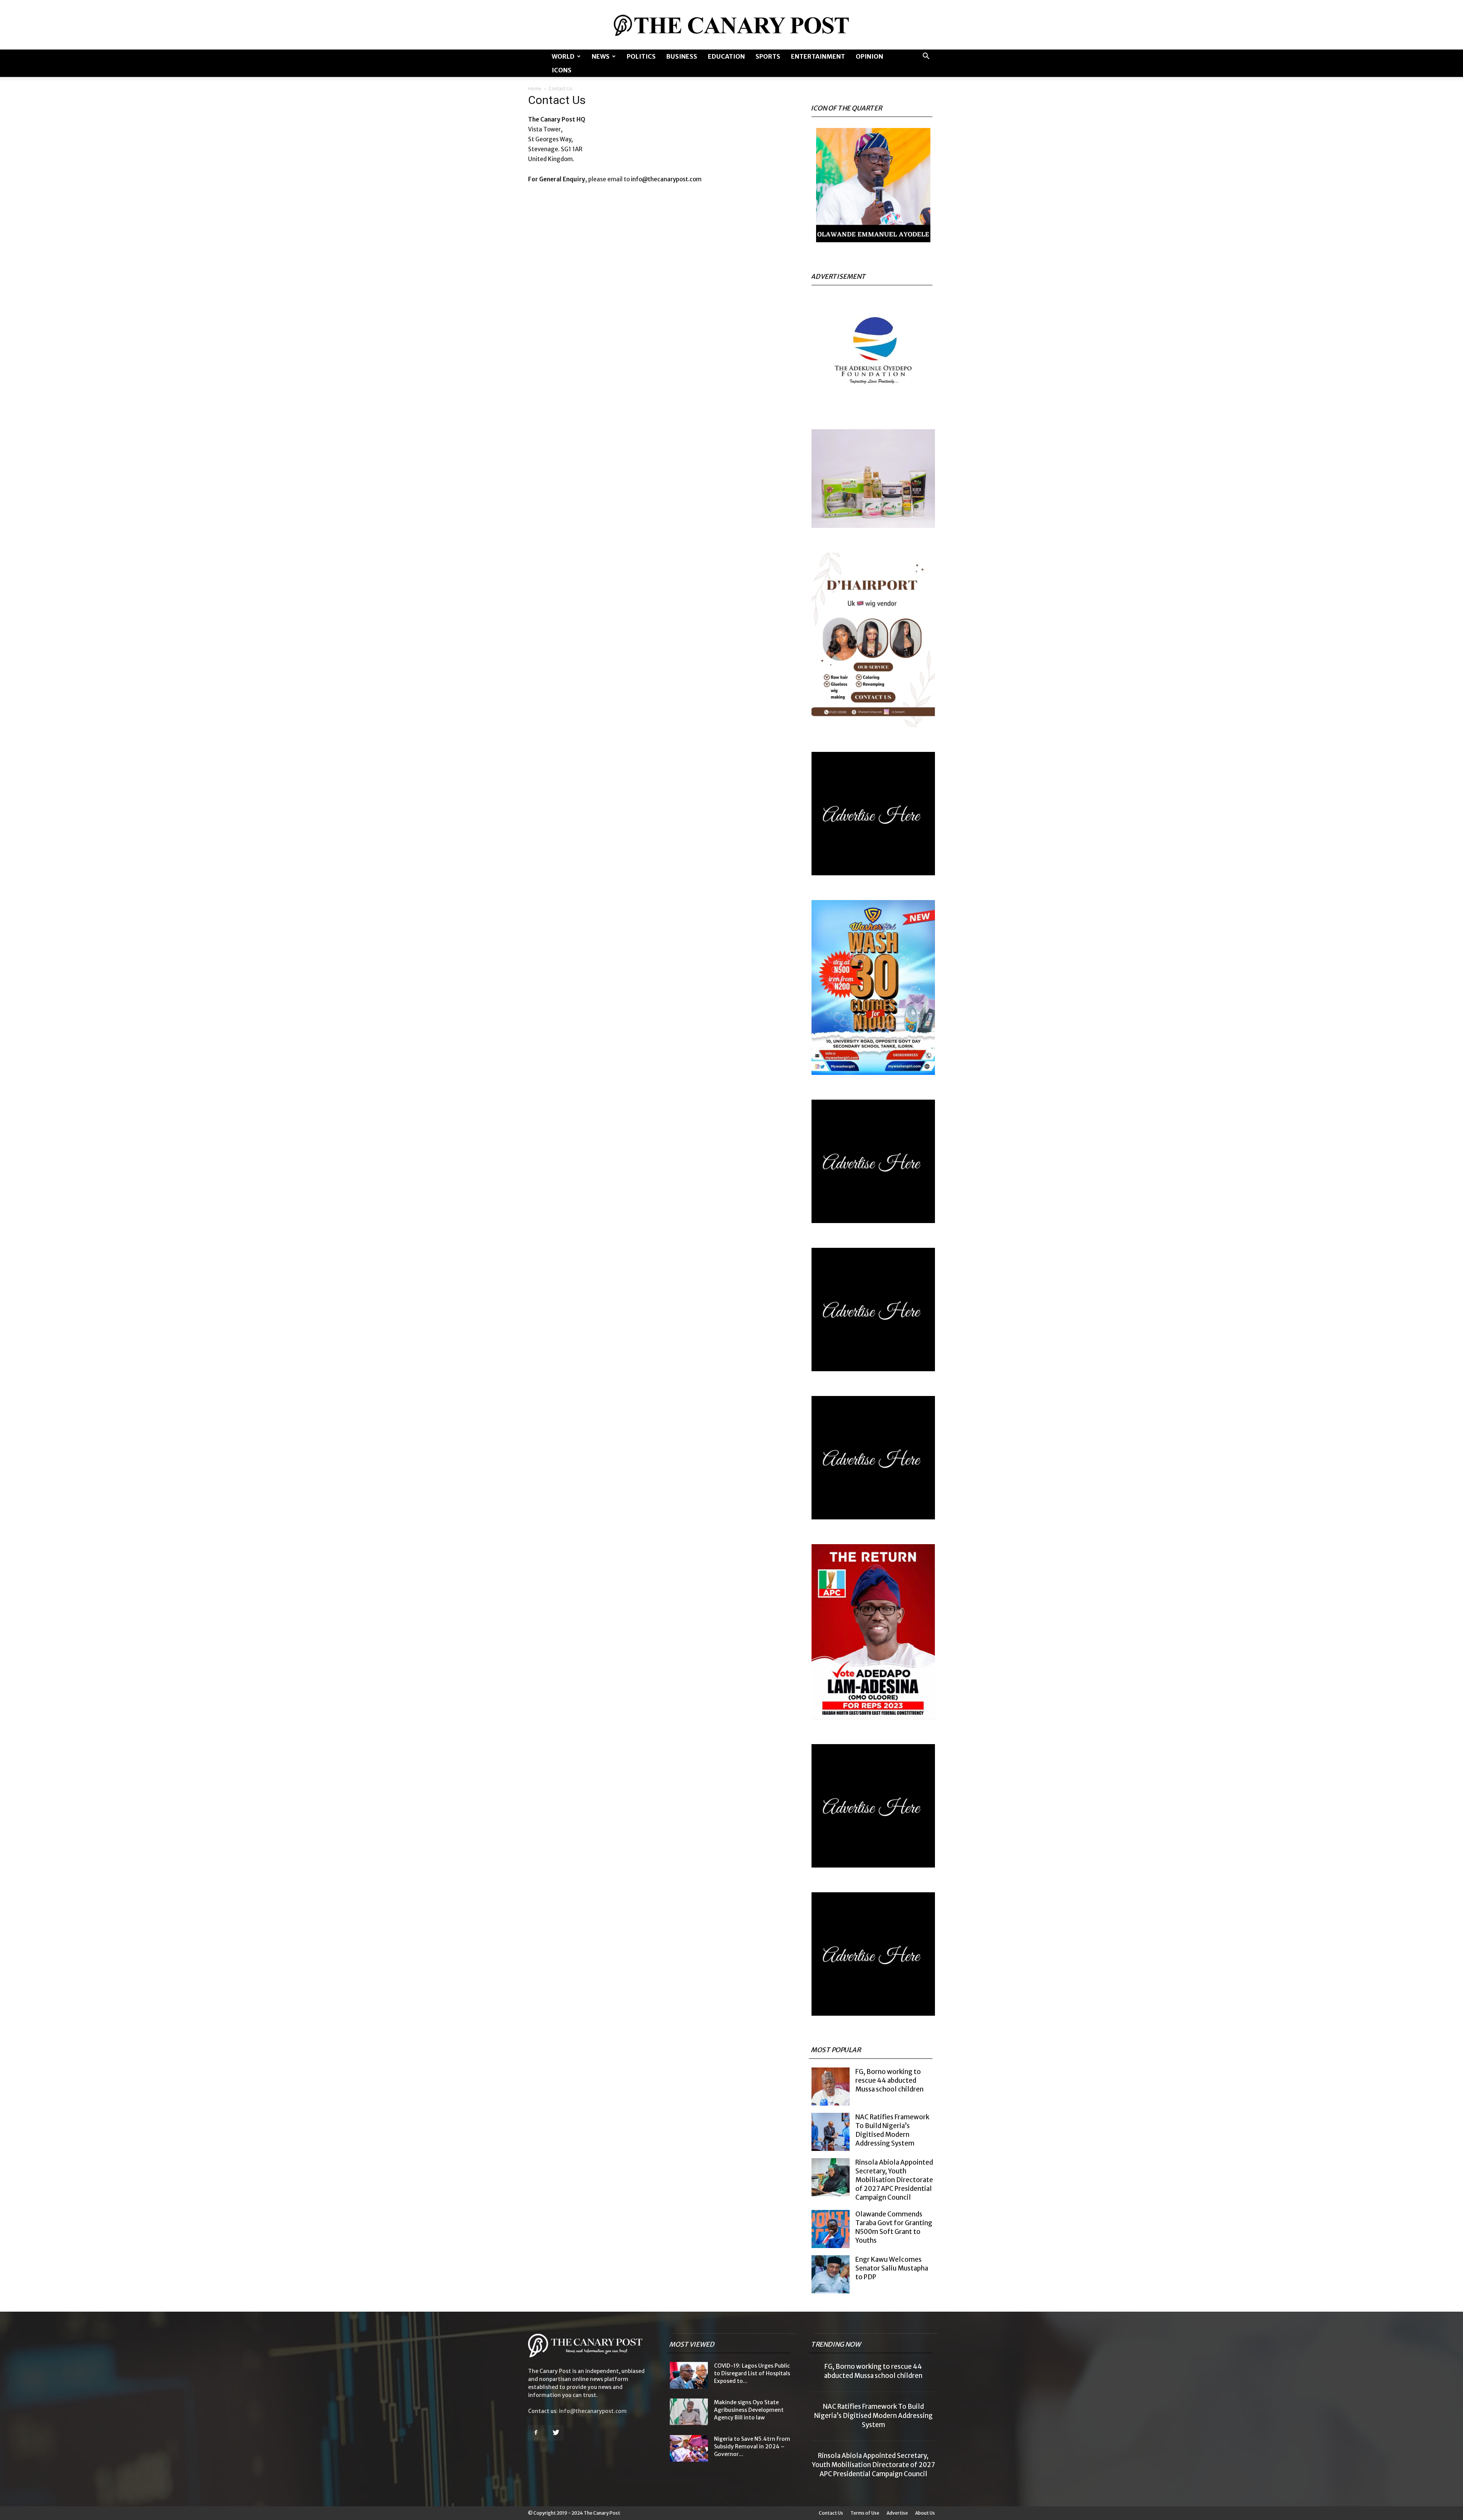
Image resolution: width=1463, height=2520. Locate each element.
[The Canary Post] (731, 25)
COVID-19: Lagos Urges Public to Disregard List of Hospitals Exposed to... (752, 2373)
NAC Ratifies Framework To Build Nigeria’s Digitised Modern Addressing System (892, 2130)
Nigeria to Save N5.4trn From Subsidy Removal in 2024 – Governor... (752, 2446)
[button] (926, 57)
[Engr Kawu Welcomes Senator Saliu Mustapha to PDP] (831, 2274)
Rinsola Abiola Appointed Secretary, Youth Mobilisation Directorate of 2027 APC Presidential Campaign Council (894, 2180)
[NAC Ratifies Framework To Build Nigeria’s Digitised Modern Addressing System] (831, 2132)
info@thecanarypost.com (666, 179)
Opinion (869, 56)
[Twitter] (556, 2433)
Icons (562, 70)
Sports (768, 56)
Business (682, 56)
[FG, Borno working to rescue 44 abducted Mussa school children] (831, 2087)
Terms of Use (865, 2513)
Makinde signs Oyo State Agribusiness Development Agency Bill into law (749, 2410)
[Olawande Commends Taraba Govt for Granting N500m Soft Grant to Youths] (831, 2229)
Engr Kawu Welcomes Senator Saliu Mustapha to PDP (892, 2268)
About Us (925, 2513)
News (601, 56)
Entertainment (818, 56)
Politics (641, 56)
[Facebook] (536, 2433)
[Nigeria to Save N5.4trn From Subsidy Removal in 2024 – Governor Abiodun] (689, 2448)
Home (535, 89)
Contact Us (831, 2513)
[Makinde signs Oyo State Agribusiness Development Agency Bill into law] (689, 2412)
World (563, 56)
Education (726, 56)
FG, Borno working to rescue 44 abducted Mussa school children (889, 2080)
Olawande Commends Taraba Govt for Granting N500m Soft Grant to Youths (894, 2227)
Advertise (897, 2513)
